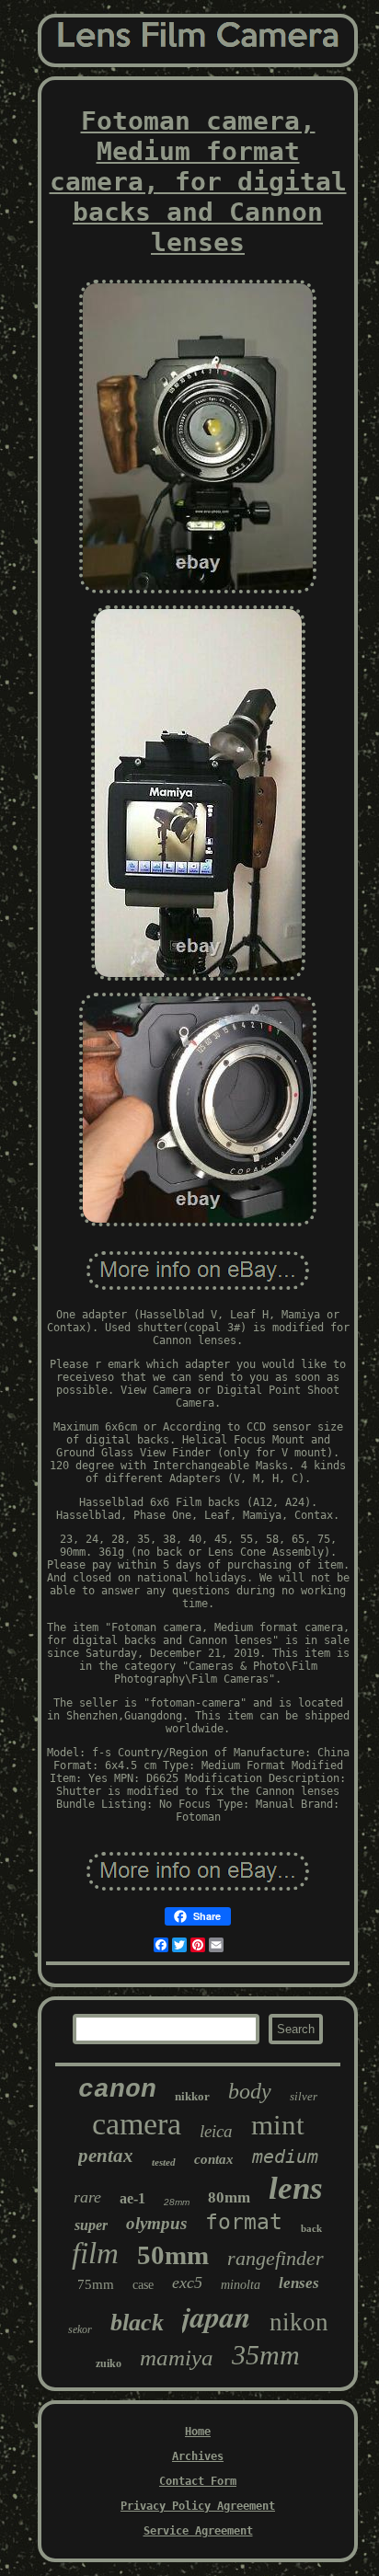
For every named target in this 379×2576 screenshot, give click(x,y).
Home (198, 2432)
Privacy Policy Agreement (198, 2506)
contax (214, 2159)
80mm (229, 2197)
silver (304, 2096)
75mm (96, 2284)
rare (87, 2197)
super (91, 2225)
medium (285, 2156)
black (137, 2323)
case (143, 2285)
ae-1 (132, 2198)
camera (137, 2124)
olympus (156, 2223)
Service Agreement (198, 2531)
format (244, 2222)
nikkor (192, 2096)
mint (278, 2125)
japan (217, 2316)
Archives (198, 2456)
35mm (266, 2355)
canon (117, 2090)
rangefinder (276, 2258)
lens (296, 2188)
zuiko (109, 2363)
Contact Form (198, 2481)
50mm (173, 2255)
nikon (299, 2322)
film (95, 2253)
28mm (177, 2202)
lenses (299, 2283)
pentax (106, 2156)
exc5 (187, 2283)
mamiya (177, 2357)
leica (216, 2131)
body (250, 2091)
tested (164, 2162)
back (311, 2228)
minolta (241, 2285)
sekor (80, 2329)
